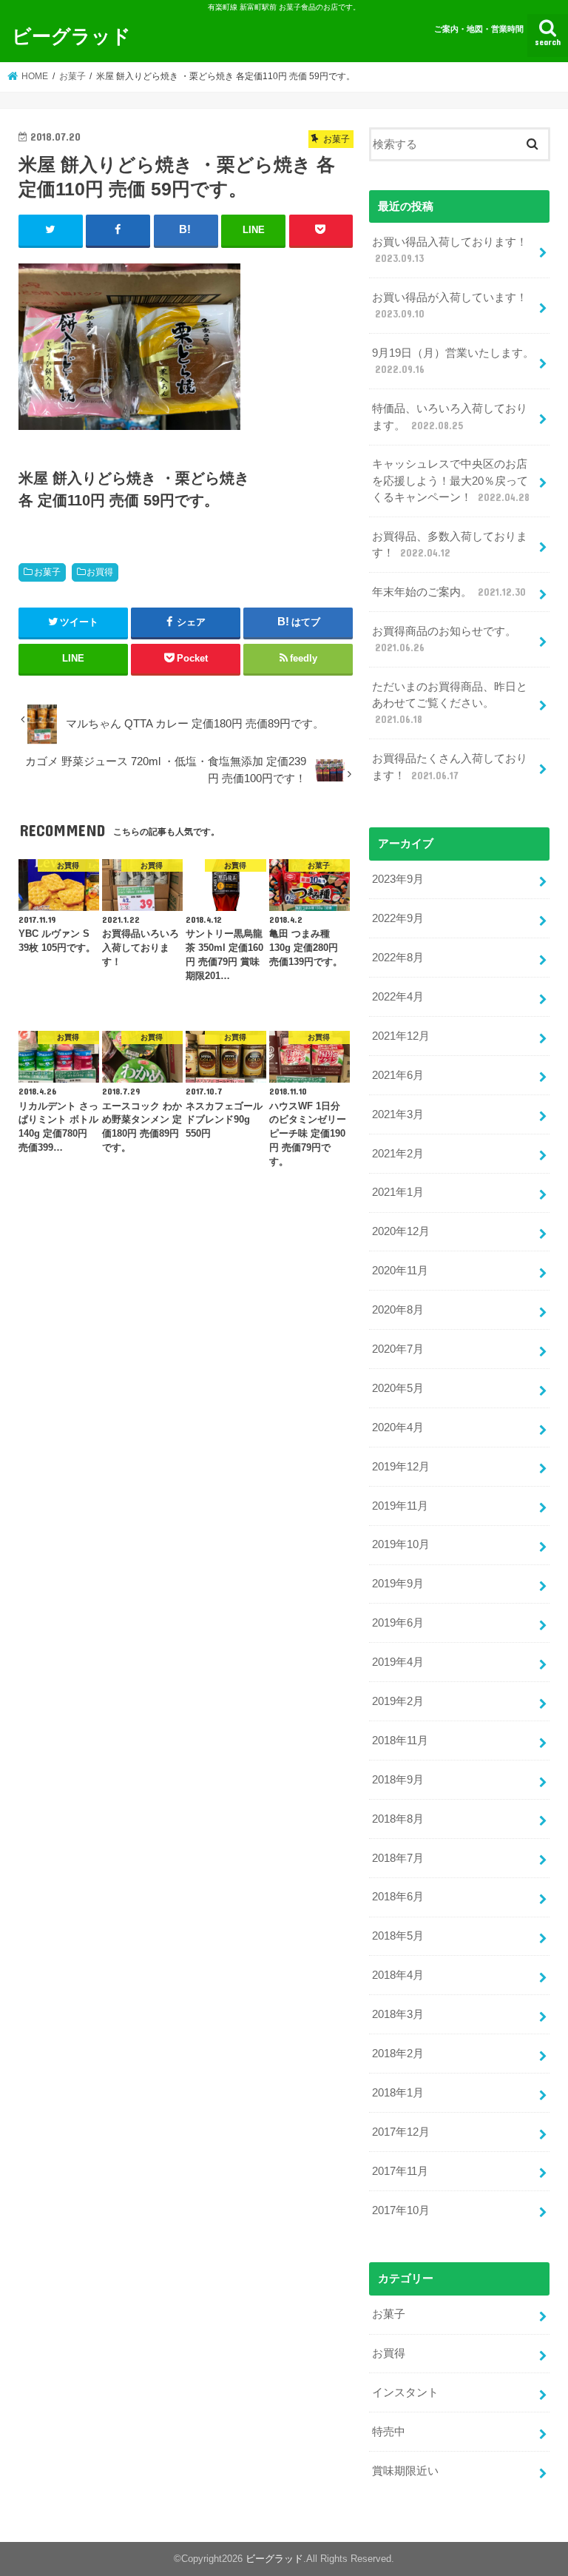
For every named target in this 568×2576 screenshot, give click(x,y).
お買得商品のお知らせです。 (444, 639)
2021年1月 (398, 1192)
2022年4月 (398, 997)
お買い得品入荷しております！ (450, 250)
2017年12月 (401, 2132)
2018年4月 (398, 1975)
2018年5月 (398, 1936)
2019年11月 (400, 1506)
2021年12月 (401, 1036)
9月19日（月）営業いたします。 (453, 361)
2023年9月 (398, 879)
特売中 (389, 2432)
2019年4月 (398, 1662)
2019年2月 (398, 1701)
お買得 (100, 572)
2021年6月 (398, 1075)
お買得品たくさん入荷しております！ (450, 767)
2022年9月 (398, 918)
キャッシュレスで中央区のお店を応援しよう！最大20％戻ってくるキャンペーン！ (451, 480)
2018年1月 (398, 2093)
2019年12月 (401, 1467)
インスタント (405, 2392)
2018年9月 (398, 1780)
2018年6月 (398, 1897)
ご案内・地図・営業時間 (479, 29)
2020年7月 (398, 1349)
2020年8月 (398, 1310)
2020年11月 (400, 1271)
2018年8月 (398, 1819)
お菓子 (47, 572)
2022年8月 (398, 958)
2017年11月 (400, 2171)
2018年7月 (398, 1858)
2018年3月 (398, 2014)
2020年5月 (398, 1388)
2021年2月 (398, 1154)
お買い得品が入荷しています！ (450, 306)
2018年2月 (398, 2054)
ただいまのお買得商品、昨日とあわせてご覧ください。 (450, 703)
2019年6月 (398, 1623)
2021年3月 (398, 1114)
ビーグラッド (71, 35)
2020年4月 (398, 1427)
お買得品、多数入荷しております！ (450, 545)
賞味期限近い (405, 2471)
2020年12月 (401, 1231)
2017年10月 (401, 2210)
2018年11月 (400, 1741)
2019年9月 (398, 1584)
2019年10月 (401, 1544)
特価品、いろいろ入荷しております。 (450, 417)
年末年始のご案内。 (449, 592)
